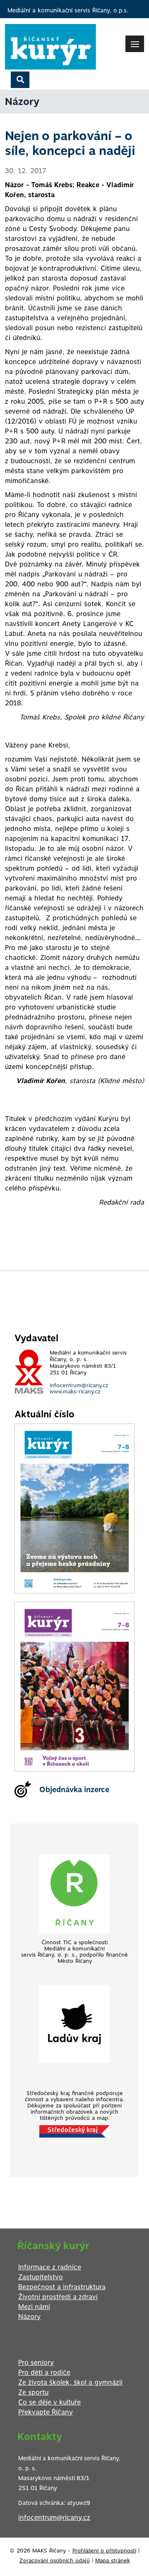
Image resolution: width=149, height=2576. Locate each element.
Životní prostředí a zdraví (58, 2297)
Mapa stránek (113, 2561)
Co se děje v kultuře (49, 2402)
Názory (29, 2317)
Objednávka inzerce (74, 1789)
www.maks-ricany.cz (75, 1392)
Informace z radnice (50, 2267)
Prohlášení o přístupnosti (104, 2551)
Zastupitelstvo (41, 2277)
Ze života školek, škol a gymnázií (70, 2382)
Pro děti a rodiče (44, 2372)
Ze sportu (33, 2392)
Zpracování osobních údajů (55, 2561)
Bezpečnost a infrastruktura (62, 2287)
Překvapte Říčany (46, 2412)
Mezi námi (34, 2307)
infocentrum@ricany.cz (79, 1385)
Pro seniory (36, 2363)
